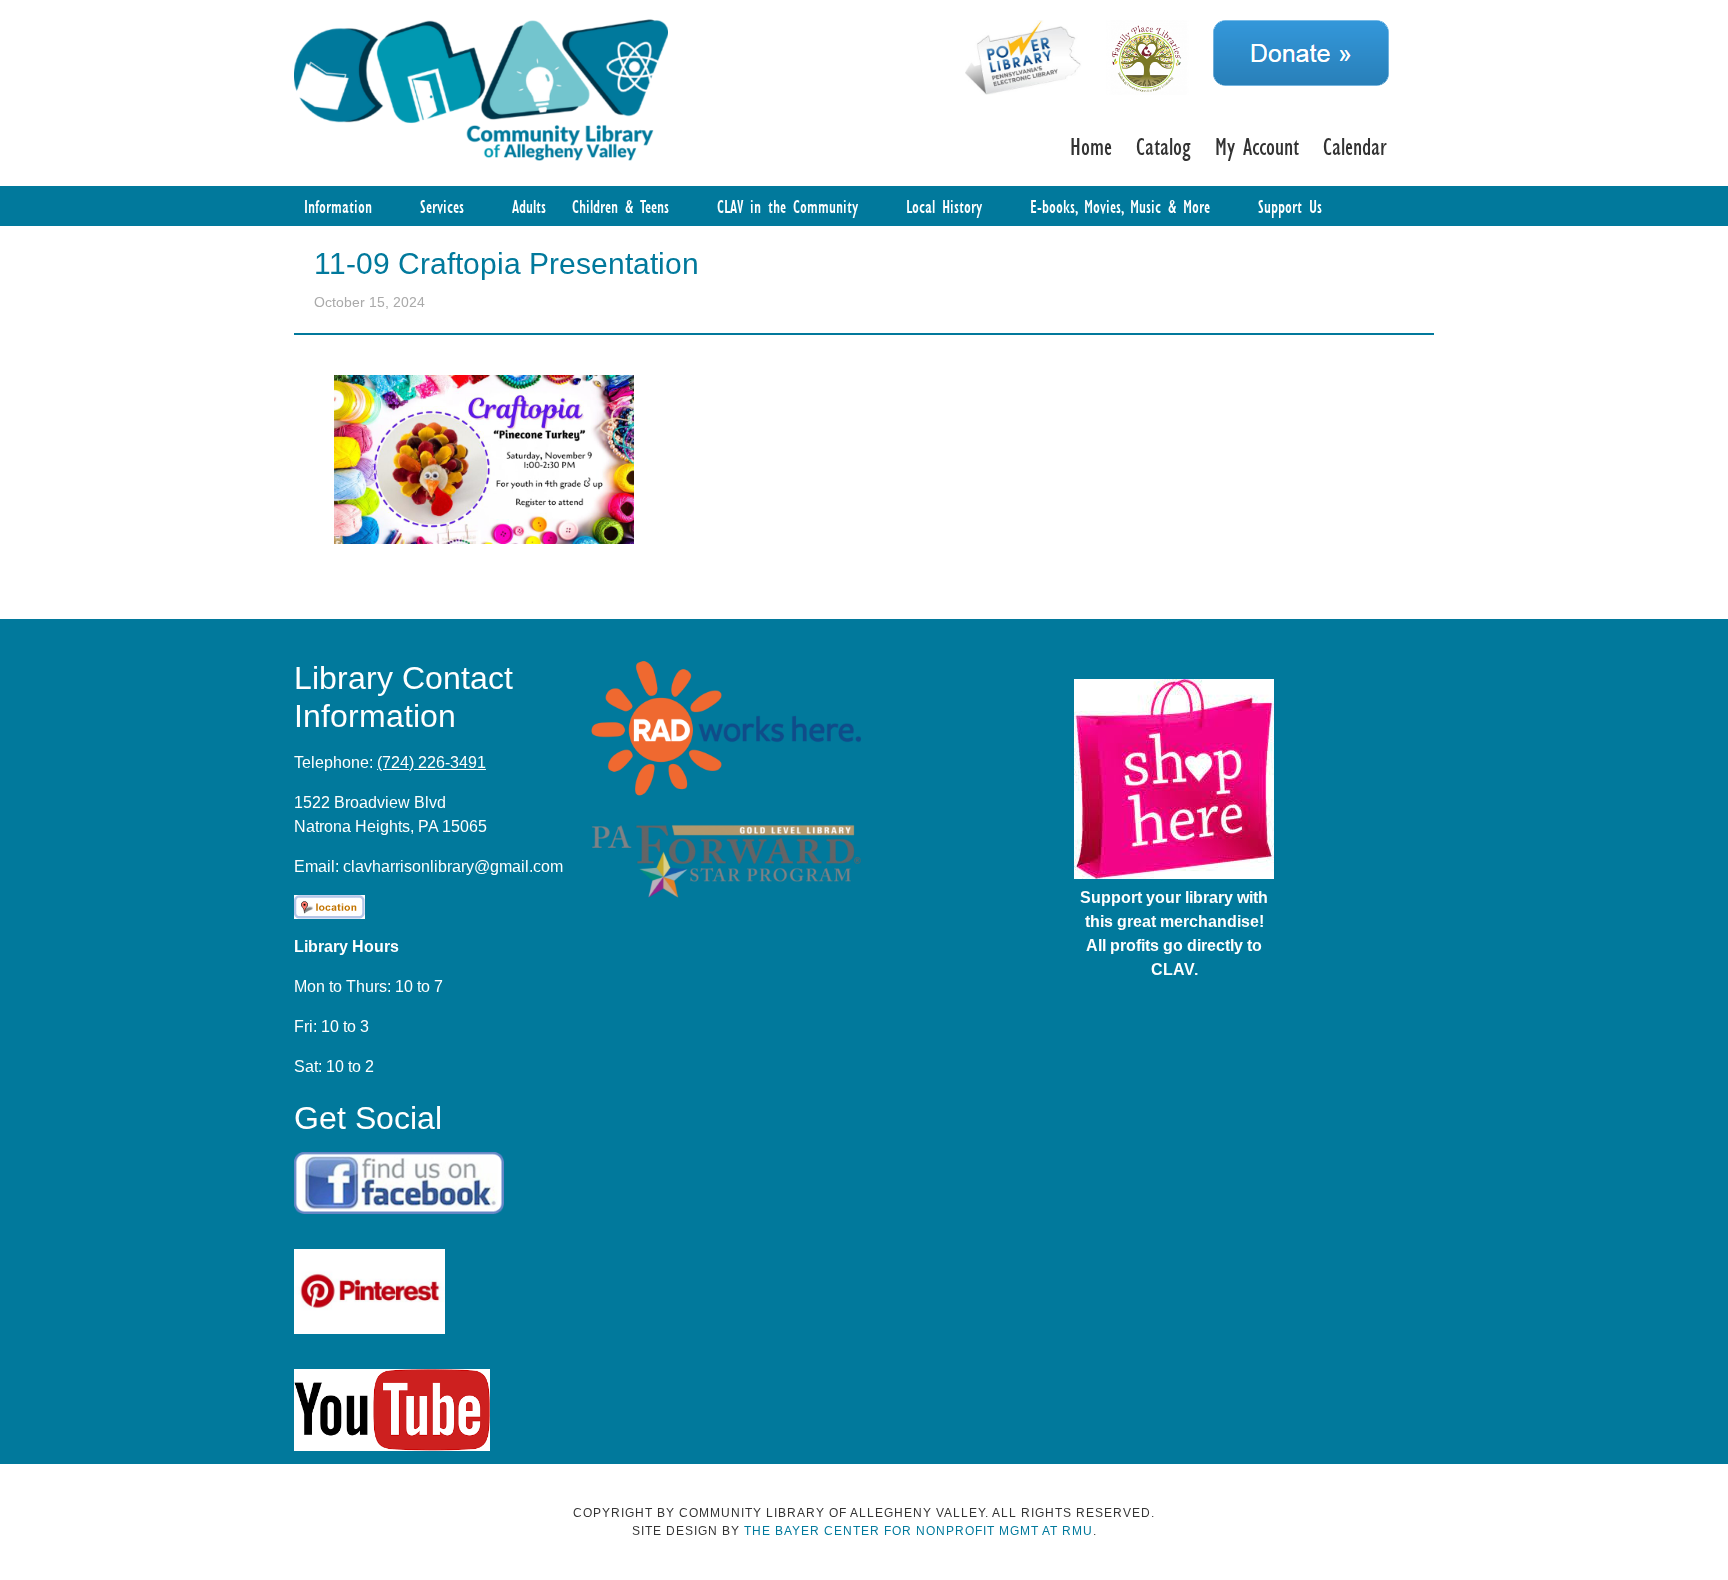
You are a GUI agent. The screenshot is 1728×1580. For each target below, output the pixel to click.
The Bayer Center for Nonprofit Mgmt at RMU (918, 1531)
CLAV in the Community (787, 206)
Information (338, 206)
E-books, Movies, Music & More (1120, 206)
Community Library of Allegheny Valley (481, 88)
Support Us (1290, 206)
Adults (529, 206)
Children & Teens (620, 206)
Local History (944, 206)
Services (442, 206)
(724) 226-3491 (431, 762)
